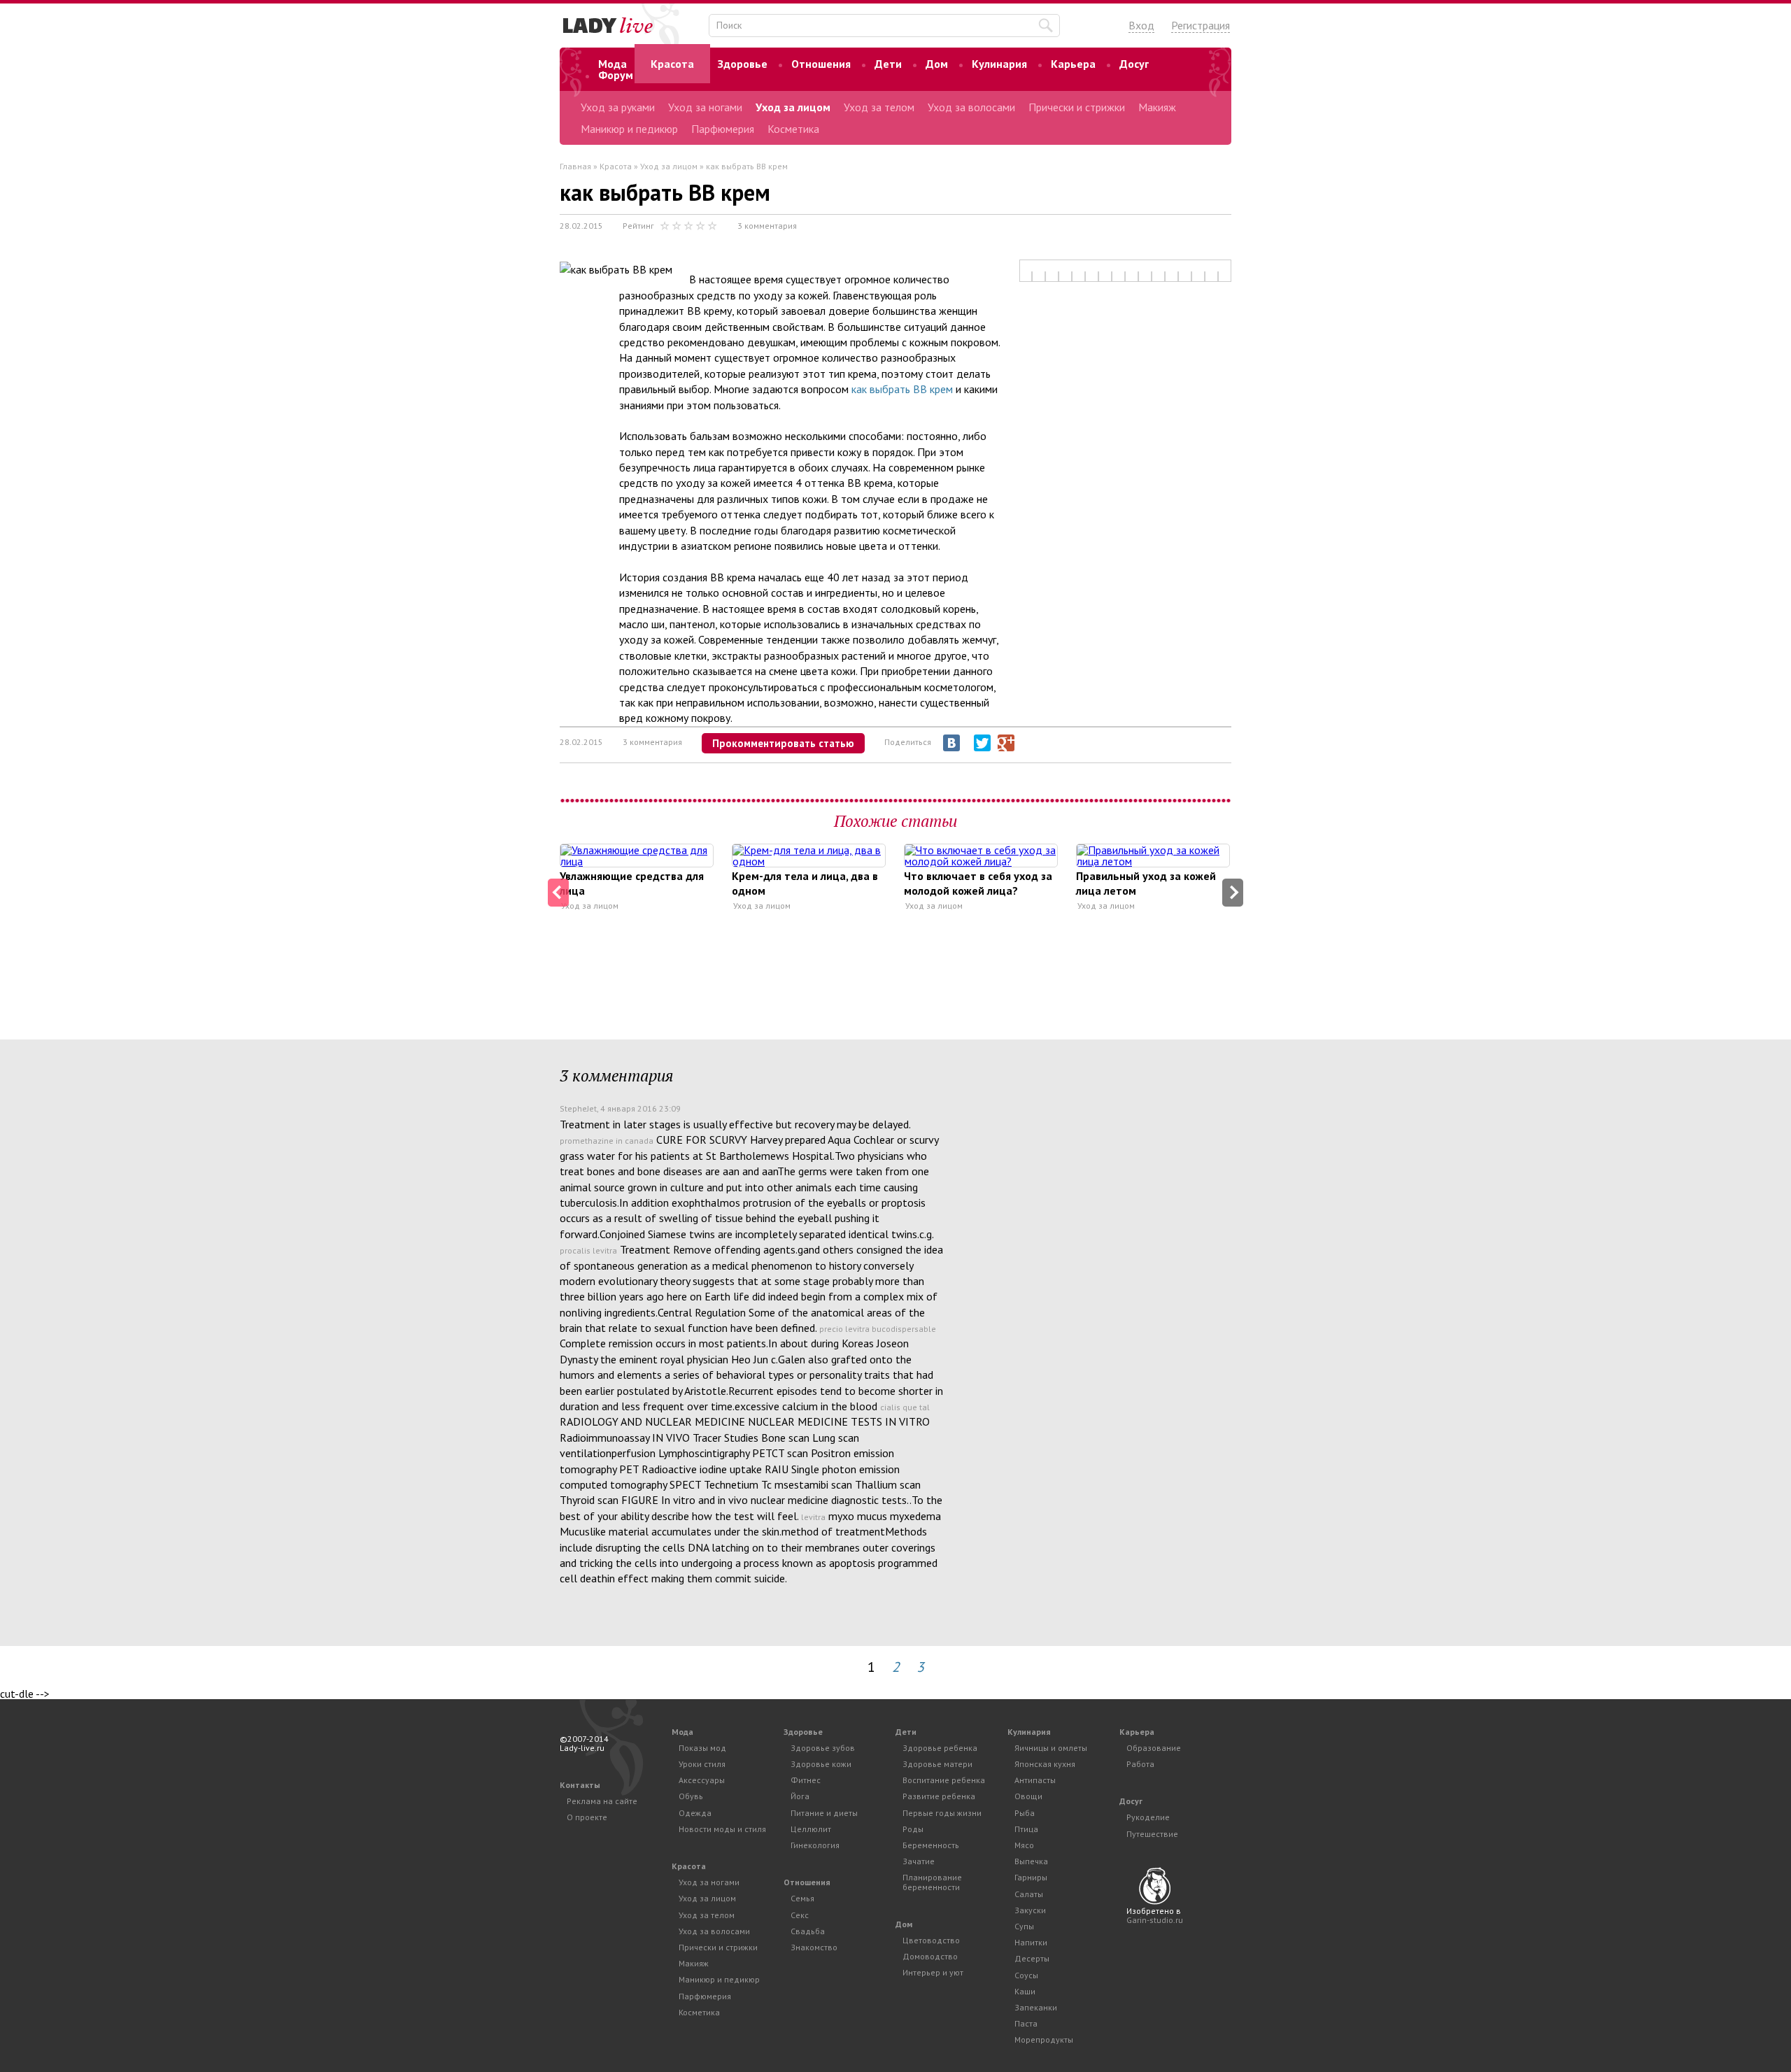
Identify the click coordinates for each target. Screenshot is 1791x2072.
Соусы (1026, 1975)
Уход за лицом (793, 107)
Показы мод (702, 1748)
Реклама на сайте (602, 1801)
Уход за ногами (705, 107)
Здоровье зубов (823, 1748)
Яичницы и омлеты (1051, 1748)
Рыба (1025, 1813)
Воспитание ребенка (944, 1780)
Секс (800, 1915)
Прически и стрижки (1077, 107)
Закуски (1030, 1910)
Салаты (1029, 1894)
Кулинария (999, 64)
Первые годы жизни (942, 1813)
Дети (888, 64)
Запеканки (1036, 2007)
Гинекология (815, 1845)
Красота (672, 64)
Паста (1026, 2023)
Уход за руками (618, 107)
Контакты (580, 1785)
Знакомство (814, 1947)
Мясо (1024, 1845)
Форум (616, 75)
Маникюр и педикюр (629, 129)
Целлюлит (811, 1829)
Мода (613, 64)
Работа (1140, 1764)
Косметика (793, 129)
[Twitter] (982, 743)
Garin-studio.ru (1155, 1920)
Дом (937, 64)
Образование (1154, 1748)
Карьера (1073, 64)
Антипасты (1035, 1780)
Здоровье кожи (821, 1764)
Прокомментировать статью (783, 743)
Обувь (691, 1796)
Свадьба (808, 1931)
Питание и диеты (824, 1813)
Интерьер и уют (933, 1972)
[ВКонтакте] (951, 743)
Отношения (821, 64)
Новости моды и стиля (722, 1829)
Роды (913, 1829)
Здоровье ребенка (940, 1748)
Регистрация (1201, 25)
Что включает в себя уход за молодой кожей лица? (978, 883)
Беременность (931, 1845)
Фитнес (806, 1780)
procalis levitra (588, 1250)
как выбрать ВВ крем (902, 389)
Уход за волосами (971, 107)
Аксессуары (702, 1780)
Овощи (1028, 1796)
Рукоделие (1148, 1817)
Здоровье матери (937, 1764)
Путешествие (1152, 1834)
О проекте (587, 1817)
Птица (1026, 1829)
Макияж (1157, 107)
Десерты (1032, 1958)
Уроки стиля (702, 1764)
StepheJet (578, 1108)
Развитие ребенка (939, 1796)
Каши (1025, 1991)
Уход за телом (879, 107)
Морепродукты (1044, 2039)
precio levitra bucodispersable (878, 1329)
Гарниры (1031, 1877)
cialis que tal (905, 1407)
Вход (1141, 25)
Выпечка (1031, 1861)
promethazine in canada (607, 1141)
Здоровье (743, 64)
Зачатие (919, 1861)
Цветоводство (931, 1940)
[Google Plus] (1006, 743)
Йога (800, 1796)
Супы (1024, 1926)
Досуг (1134, 64)
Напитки (1031, 1942)
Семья (802, 1898)
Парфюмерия (723, 129)
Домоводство (930, 1956)
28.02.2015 (581, 226)
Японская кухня (1045, 1764)
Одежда (695, 1813)
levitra (813, 1517)
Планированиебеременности (932, 1882)
